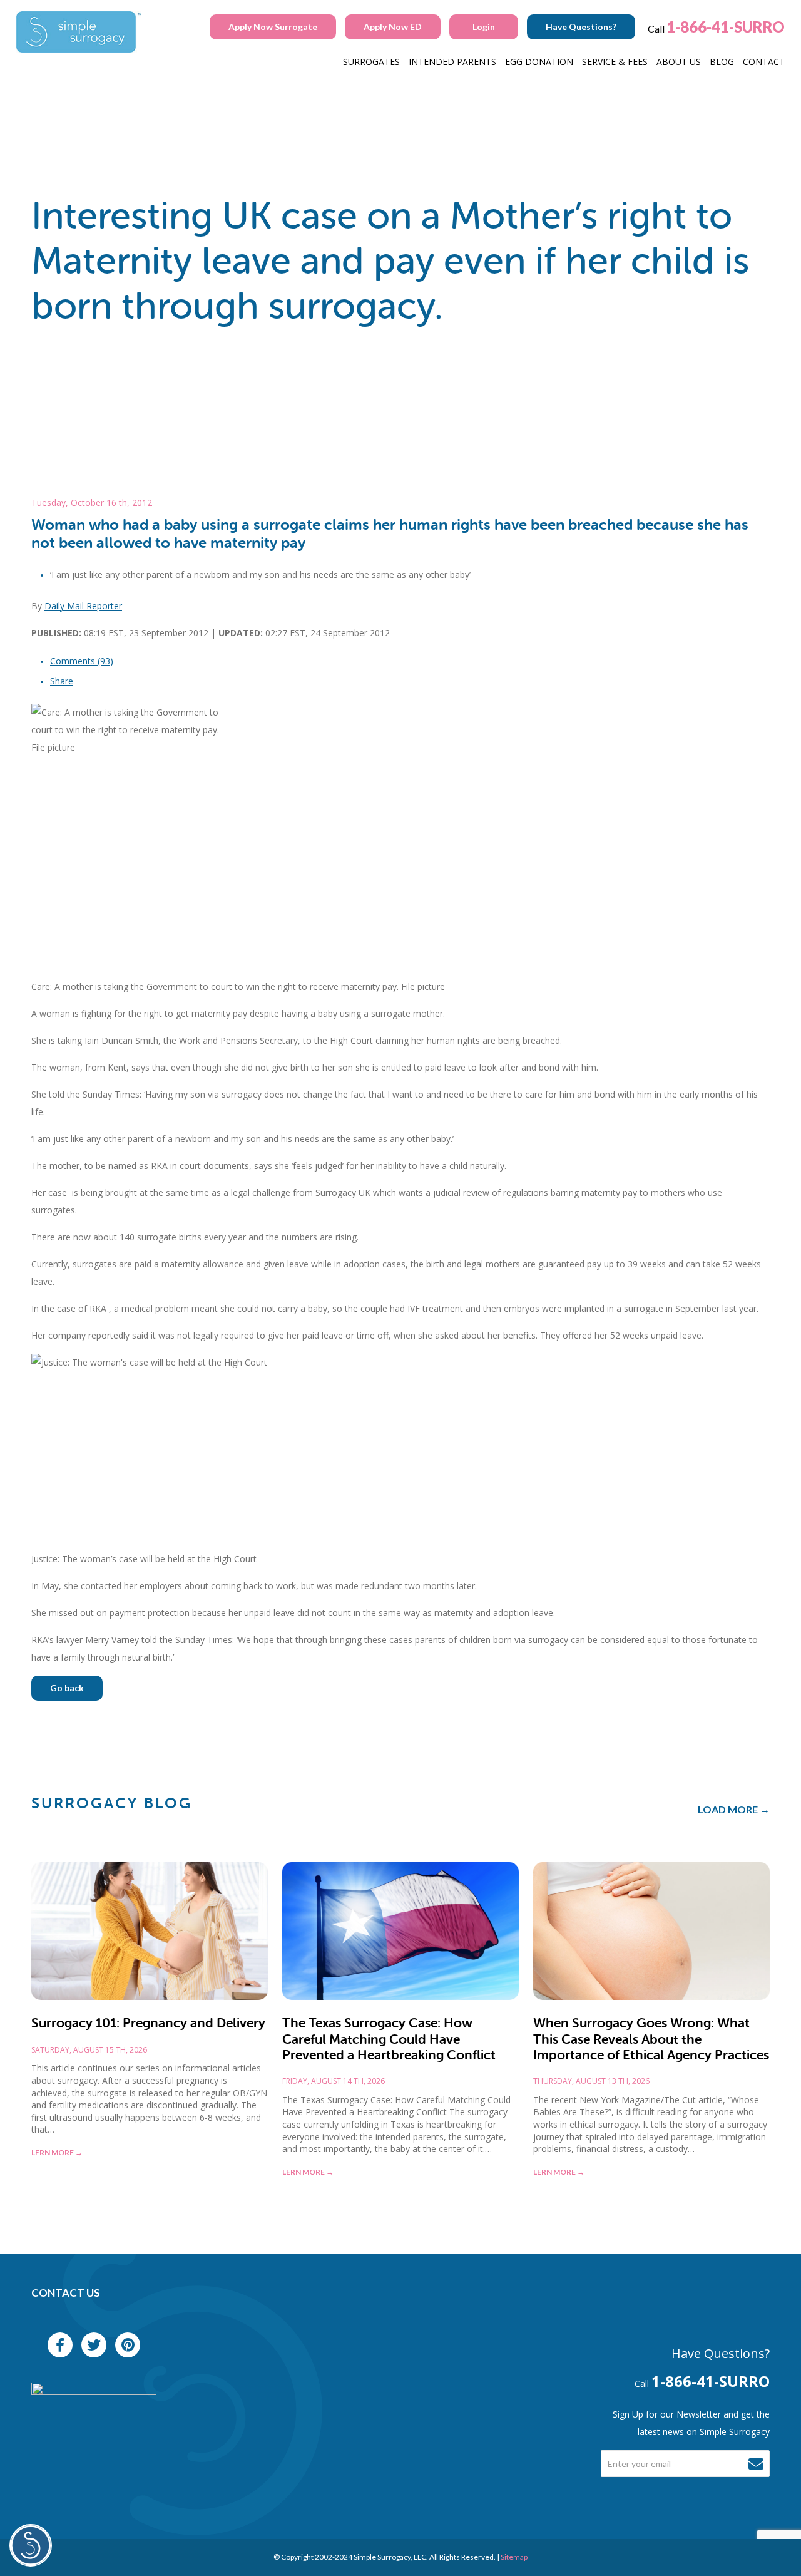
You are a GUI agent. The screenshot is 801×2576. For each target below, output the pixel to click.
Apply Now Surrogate (273, 27)
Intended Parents (452, 62)
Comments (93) (82, 661)
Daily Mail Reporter (83, 606)
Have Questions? (581, 27)
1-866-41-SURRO (726, 27)
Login (484, 27)
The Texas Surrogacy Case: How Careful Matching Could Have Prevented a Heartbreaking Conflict (389, 2039)
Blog (722, 62)
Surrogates (371, 62)
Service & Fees (615, 62)
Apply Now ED (393, 27)
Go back (67, 1688)
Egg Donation (539, 62)
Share (62, 681)
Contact (764, 62)
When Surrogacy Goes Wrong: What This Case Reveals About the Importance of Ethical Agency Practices (651, 2039)
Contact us (66, 2293)
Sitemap (514, 2557)
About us (679, 62)
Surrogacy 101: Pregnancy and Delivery (148, 2023)
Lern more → (57, 2152)
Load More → (734, 1809)
